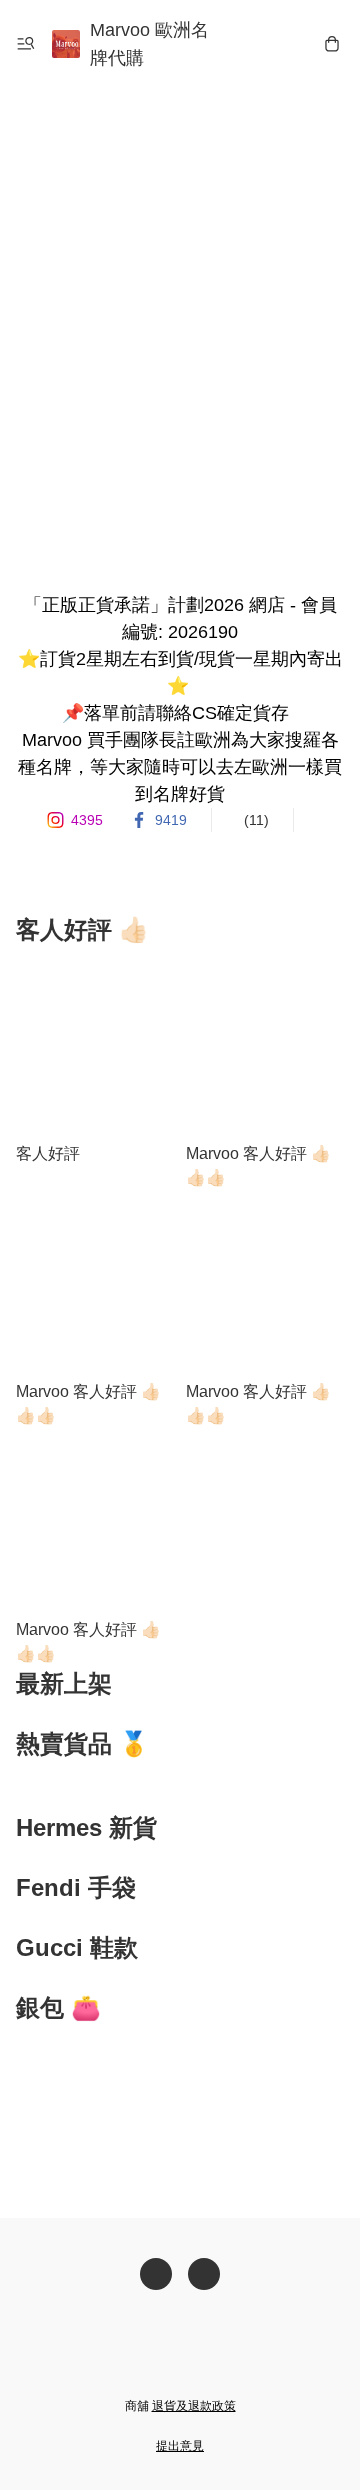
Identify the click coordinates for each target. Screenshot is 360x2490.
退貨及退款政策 (194, 2406)
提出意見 (180, 2446)
